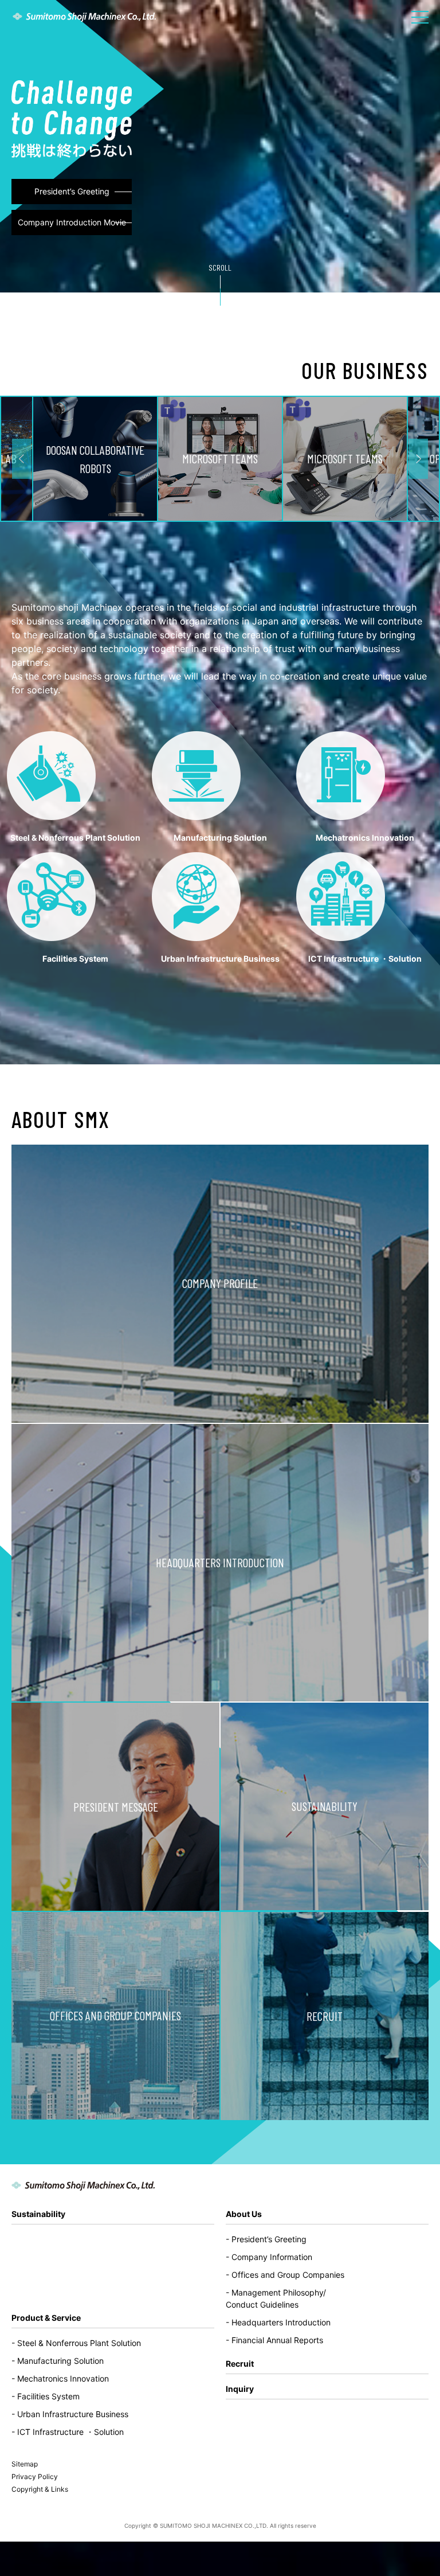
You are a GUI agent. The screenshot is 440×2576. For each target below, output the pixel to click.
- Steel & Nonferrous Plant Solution (76, 2343)
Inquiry (240, 2389)
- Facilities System (46, 2396)
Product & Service (220, 1008)
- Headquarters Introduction (278, 2322)
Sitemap (25, 2464)
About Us (244, 2214)
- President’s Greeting (266, 2239)
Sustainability (38, 2214)
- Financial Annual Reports (274, 2340)
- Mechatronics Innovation (60, 2378)
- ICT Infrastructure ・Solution (68, 2432)
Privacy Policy (35, 2477)
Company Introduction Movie (72, 222)
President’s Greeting (72, 191)
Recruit (240, 2364)
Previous (22, 459)
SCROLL (220, 268)
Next (418, 459)
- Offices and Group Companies (285, 2275)
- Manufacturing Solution (58, 2361)
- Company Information (269, 2257)
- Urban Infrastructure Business (70, 2414)
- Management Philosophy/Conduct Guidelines (276, 2298)
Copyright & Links (40, 2489)
